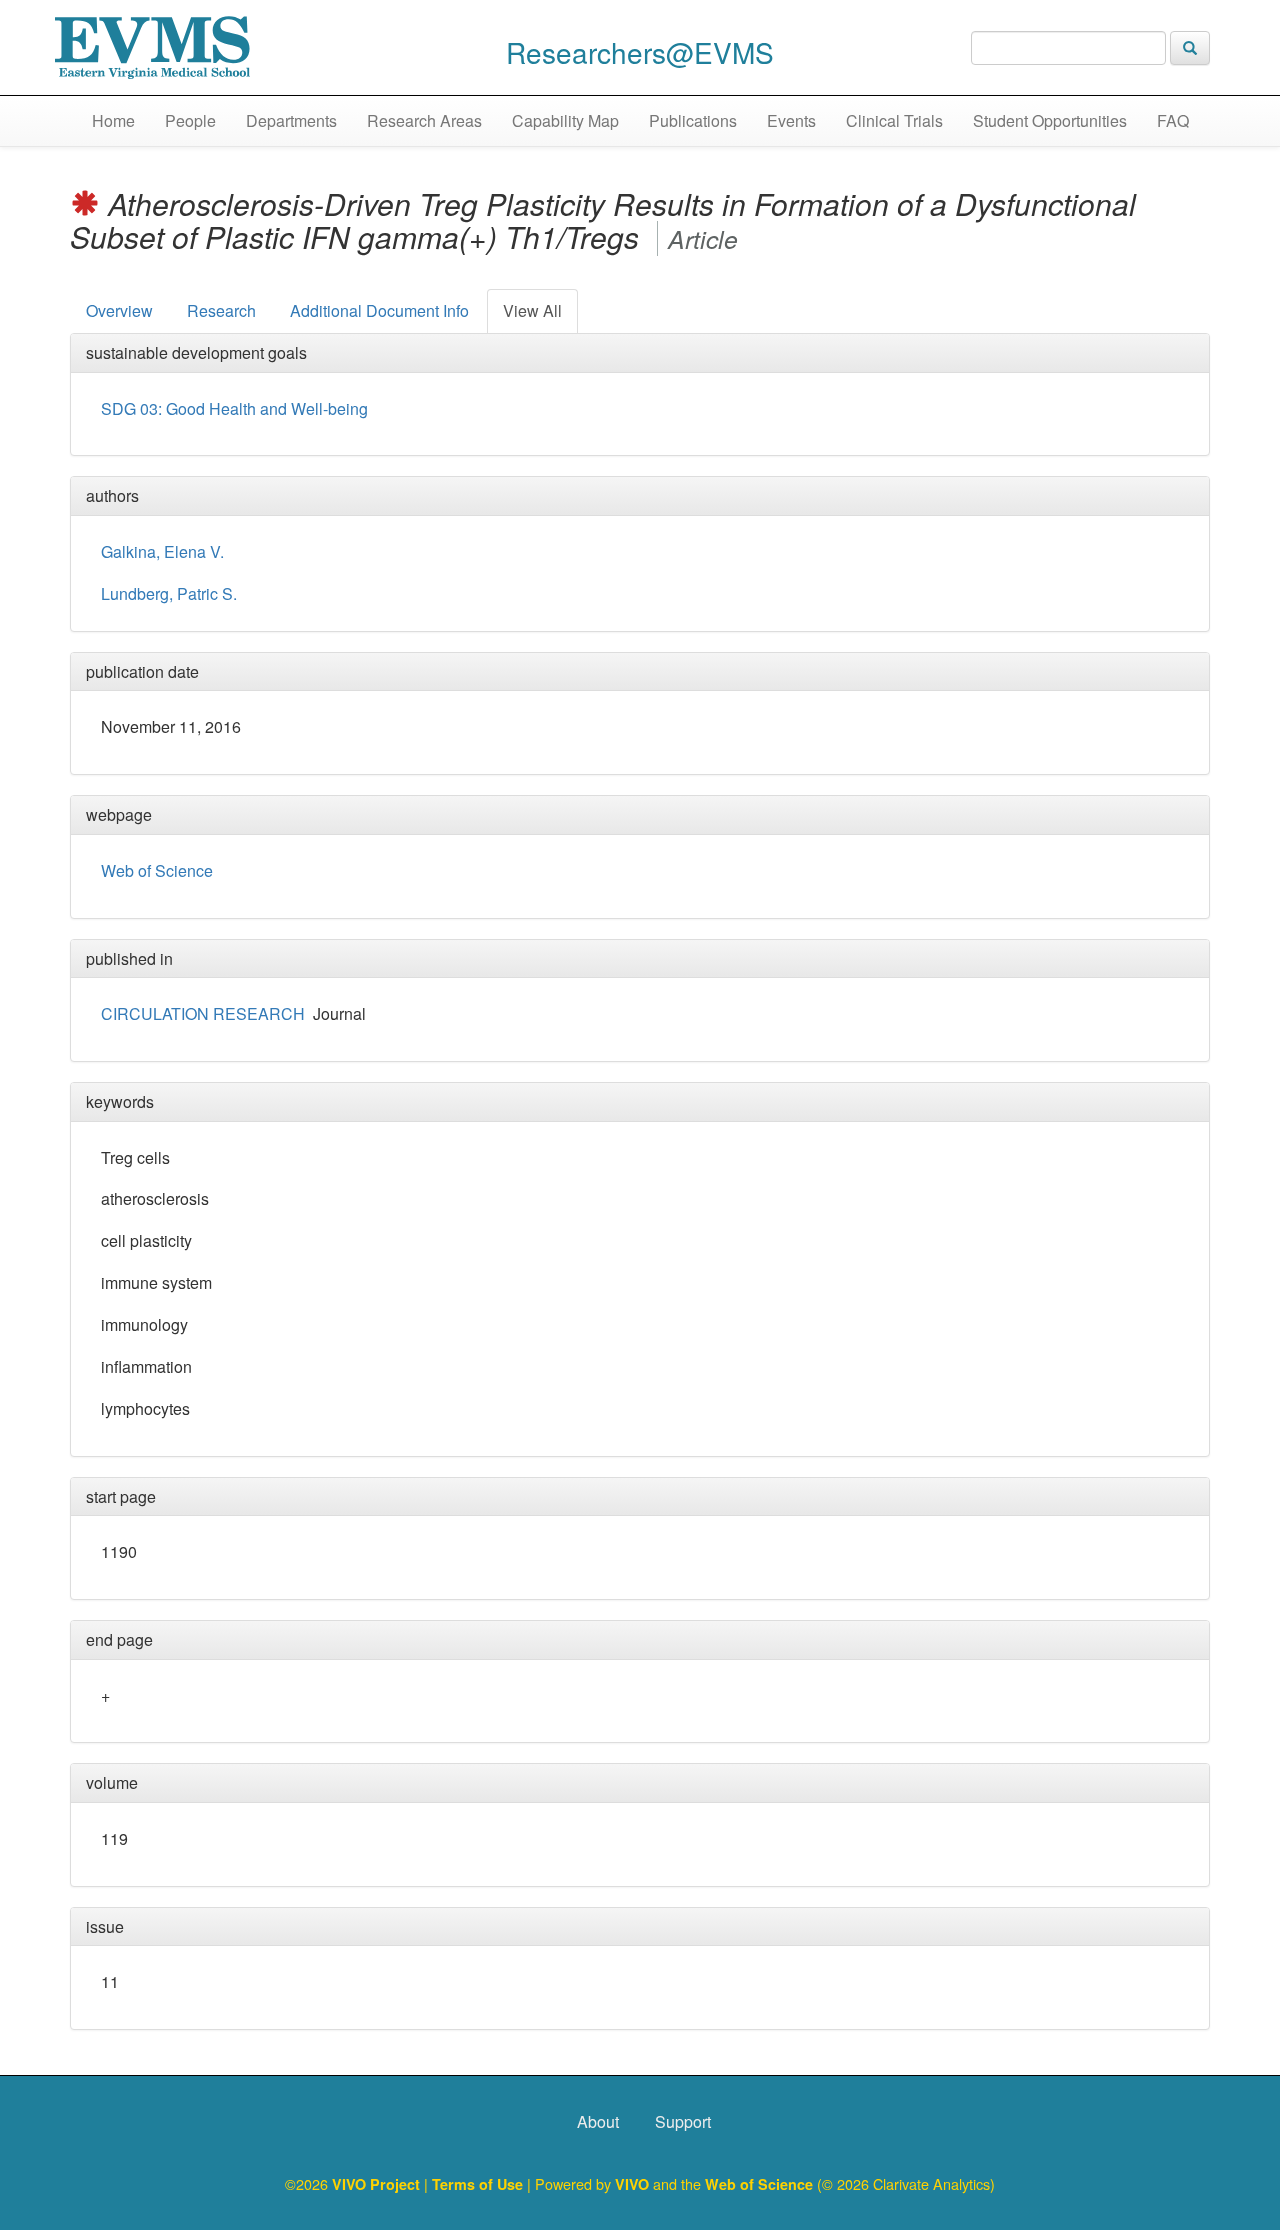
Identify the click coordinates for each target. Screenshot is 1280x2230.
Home (113, 120)
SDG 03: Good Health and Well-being (234, 408)
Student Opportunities (1050, 120)
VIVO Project (378, 2184)
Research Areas (424, 120)
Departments (291, 120)
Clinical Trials (894, 120)
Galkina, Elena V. (162, 551)
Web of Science (157, 870)
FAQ (1173, 120)
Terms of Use (479, 2184)
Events (791, 120)
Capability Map (565, 120)
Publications (693, 120)
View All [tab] (532, 310)
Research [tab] (221, 310)
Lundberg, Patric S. (169, 593)
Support (683, 2121)
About (598, 2121)
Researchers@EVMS (640, 52)
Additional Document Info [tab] (379, 310)
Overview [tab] (119, 310)
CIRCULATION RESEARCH (203, 1013)
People (190, 120)
